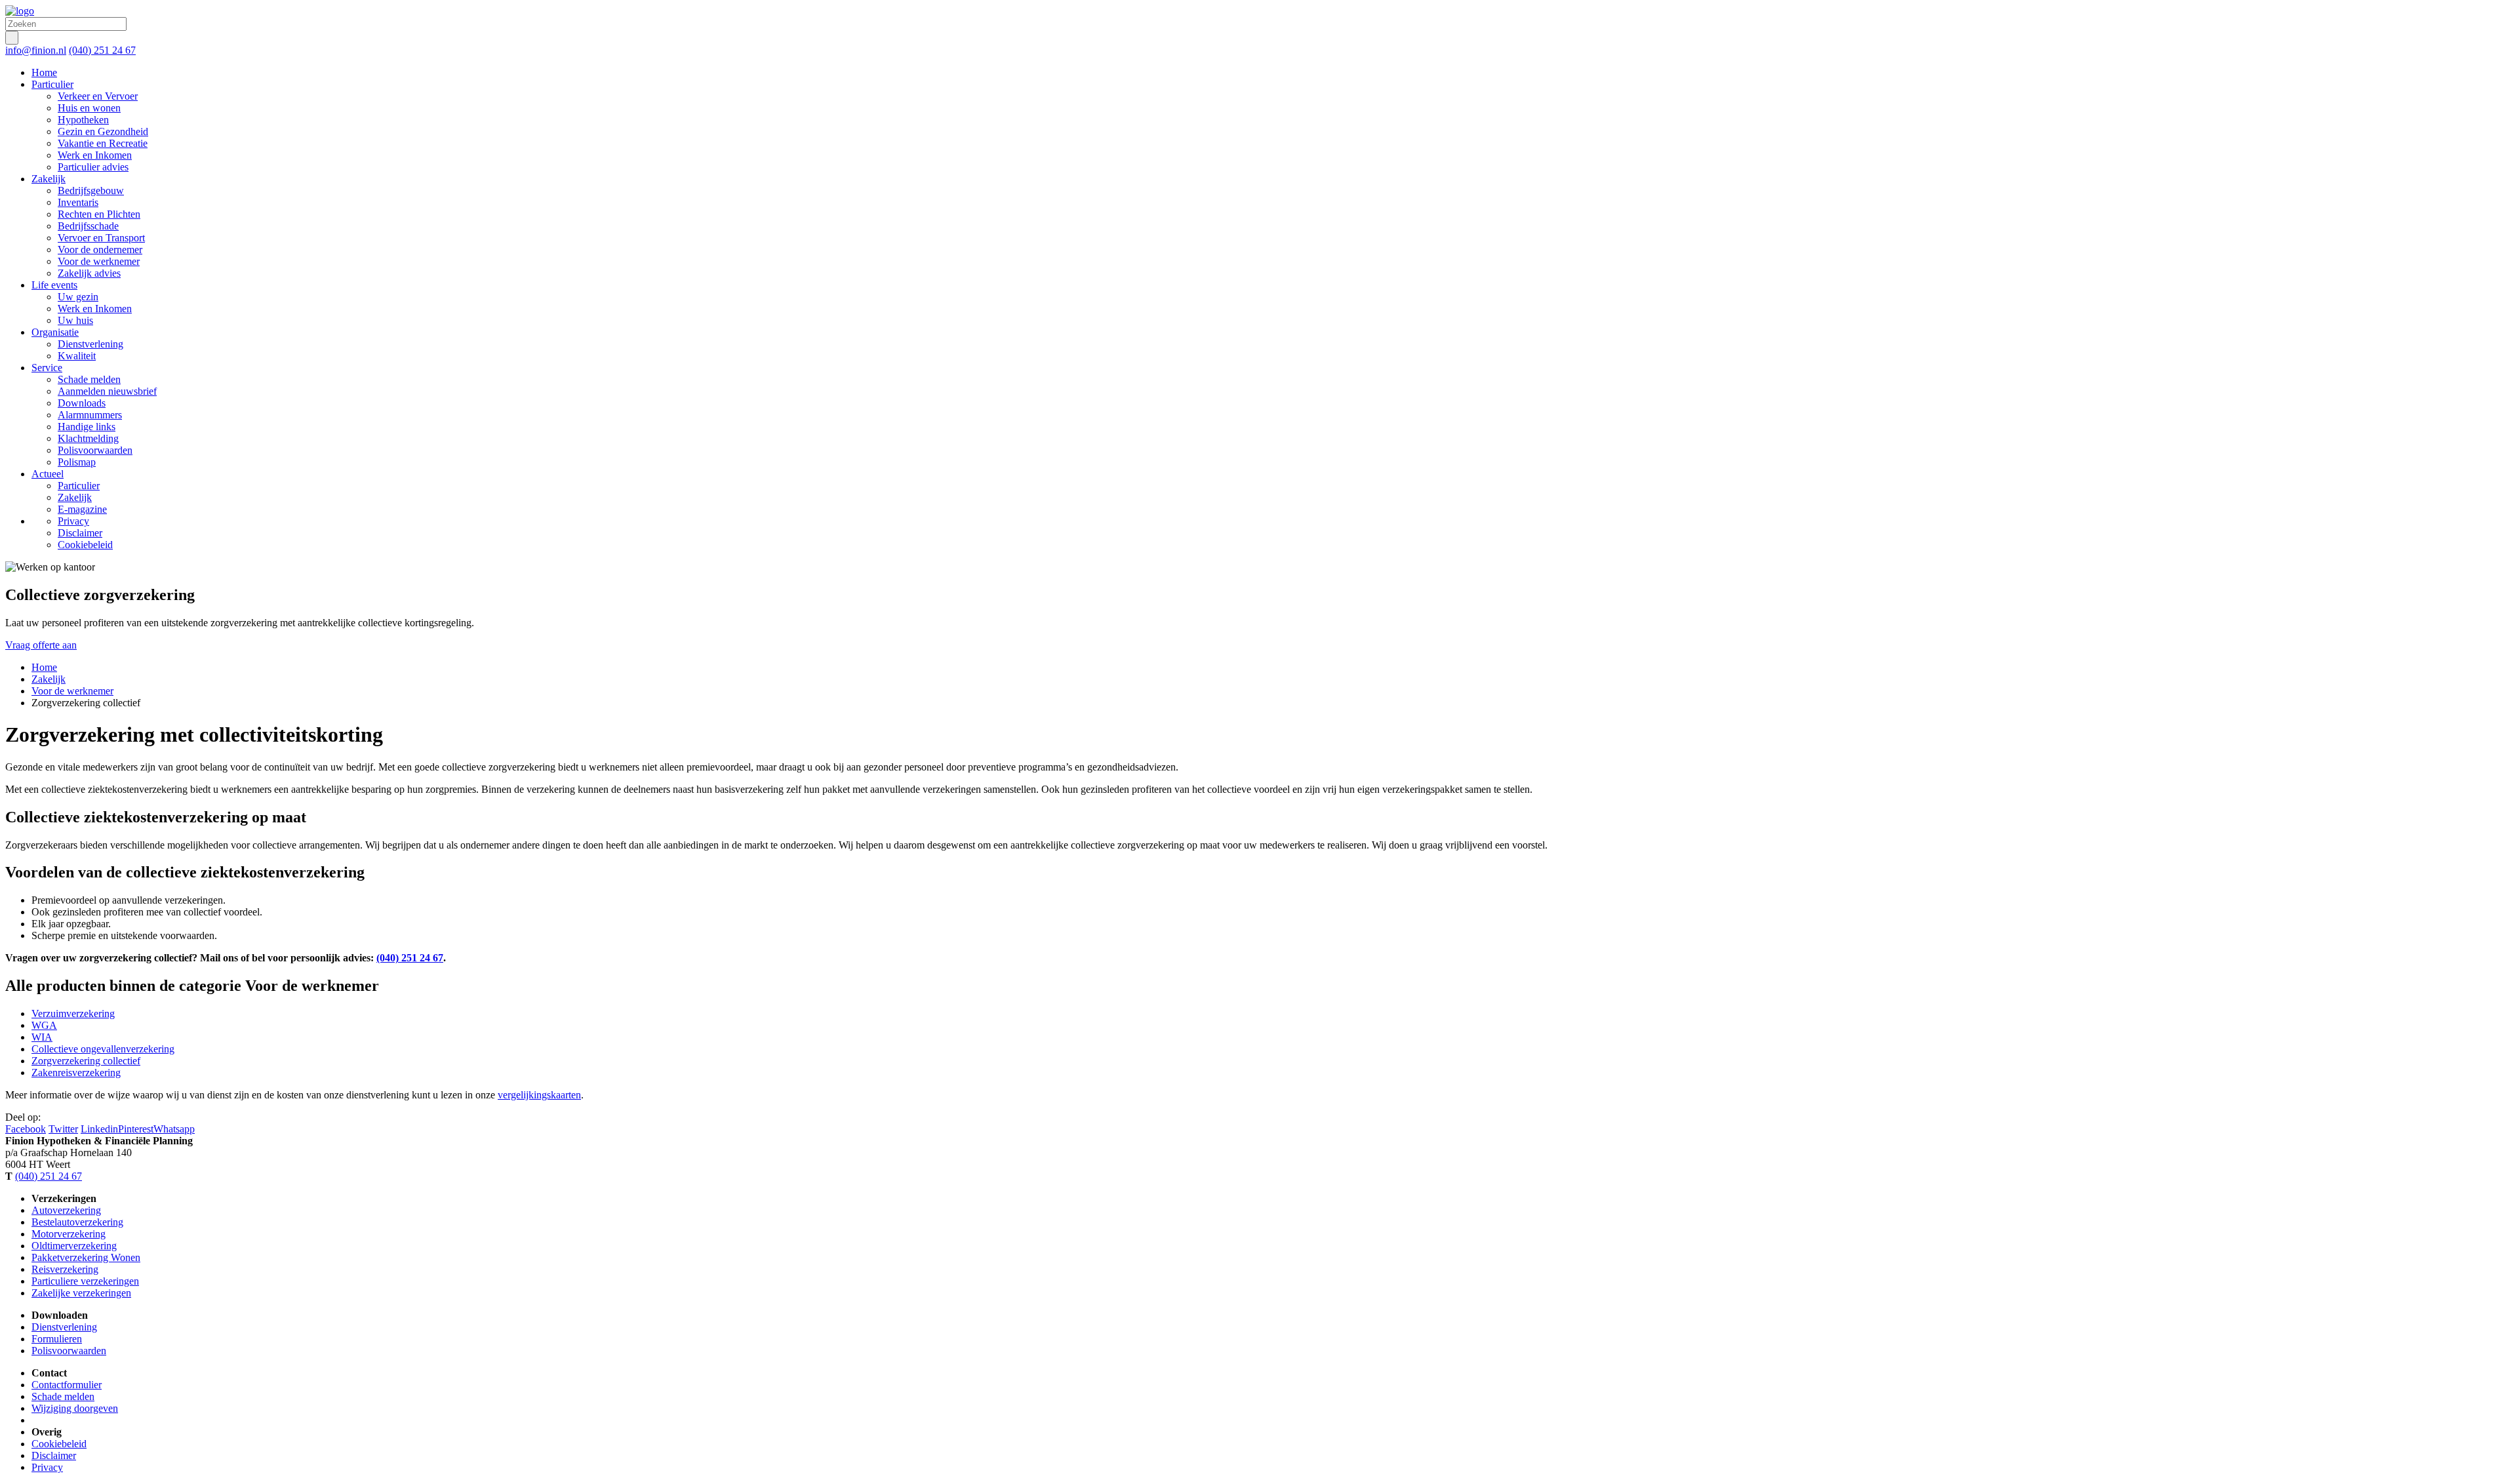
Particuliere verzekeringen (85, 1281)
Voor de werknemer (72, 691)
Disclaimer (54, 1455)
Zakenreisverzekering (76, 1073)
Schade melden (63, 1396)
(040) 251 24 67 (102, 50)
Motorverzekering (69, 1234)
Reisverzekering (65, 1269)
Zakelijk (49, 679)
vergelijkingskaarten (539, 1095)
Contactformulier (67, 1385)
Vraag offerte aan (41, 645)
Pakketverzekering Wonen (86, 1257)
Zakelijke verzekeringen (81, 1293)
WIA (42, 1037)
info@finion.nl (36, 50)
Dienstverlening (64, 1327)
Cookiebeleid (59, 1444)
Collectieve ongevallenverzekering (103, 1049)
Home (44, 667)
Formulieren (57, 1339)
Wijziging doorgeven (75, 1408)
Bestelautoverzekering (77, 1222)
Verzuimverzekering (73, 1013)
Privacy (47, 1467)
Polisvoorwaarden (69, 1351)
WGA (44, 1025)
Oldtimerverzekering (74, 1246)
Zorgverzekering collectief (86, 1061)
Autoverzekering (66, 1210)
